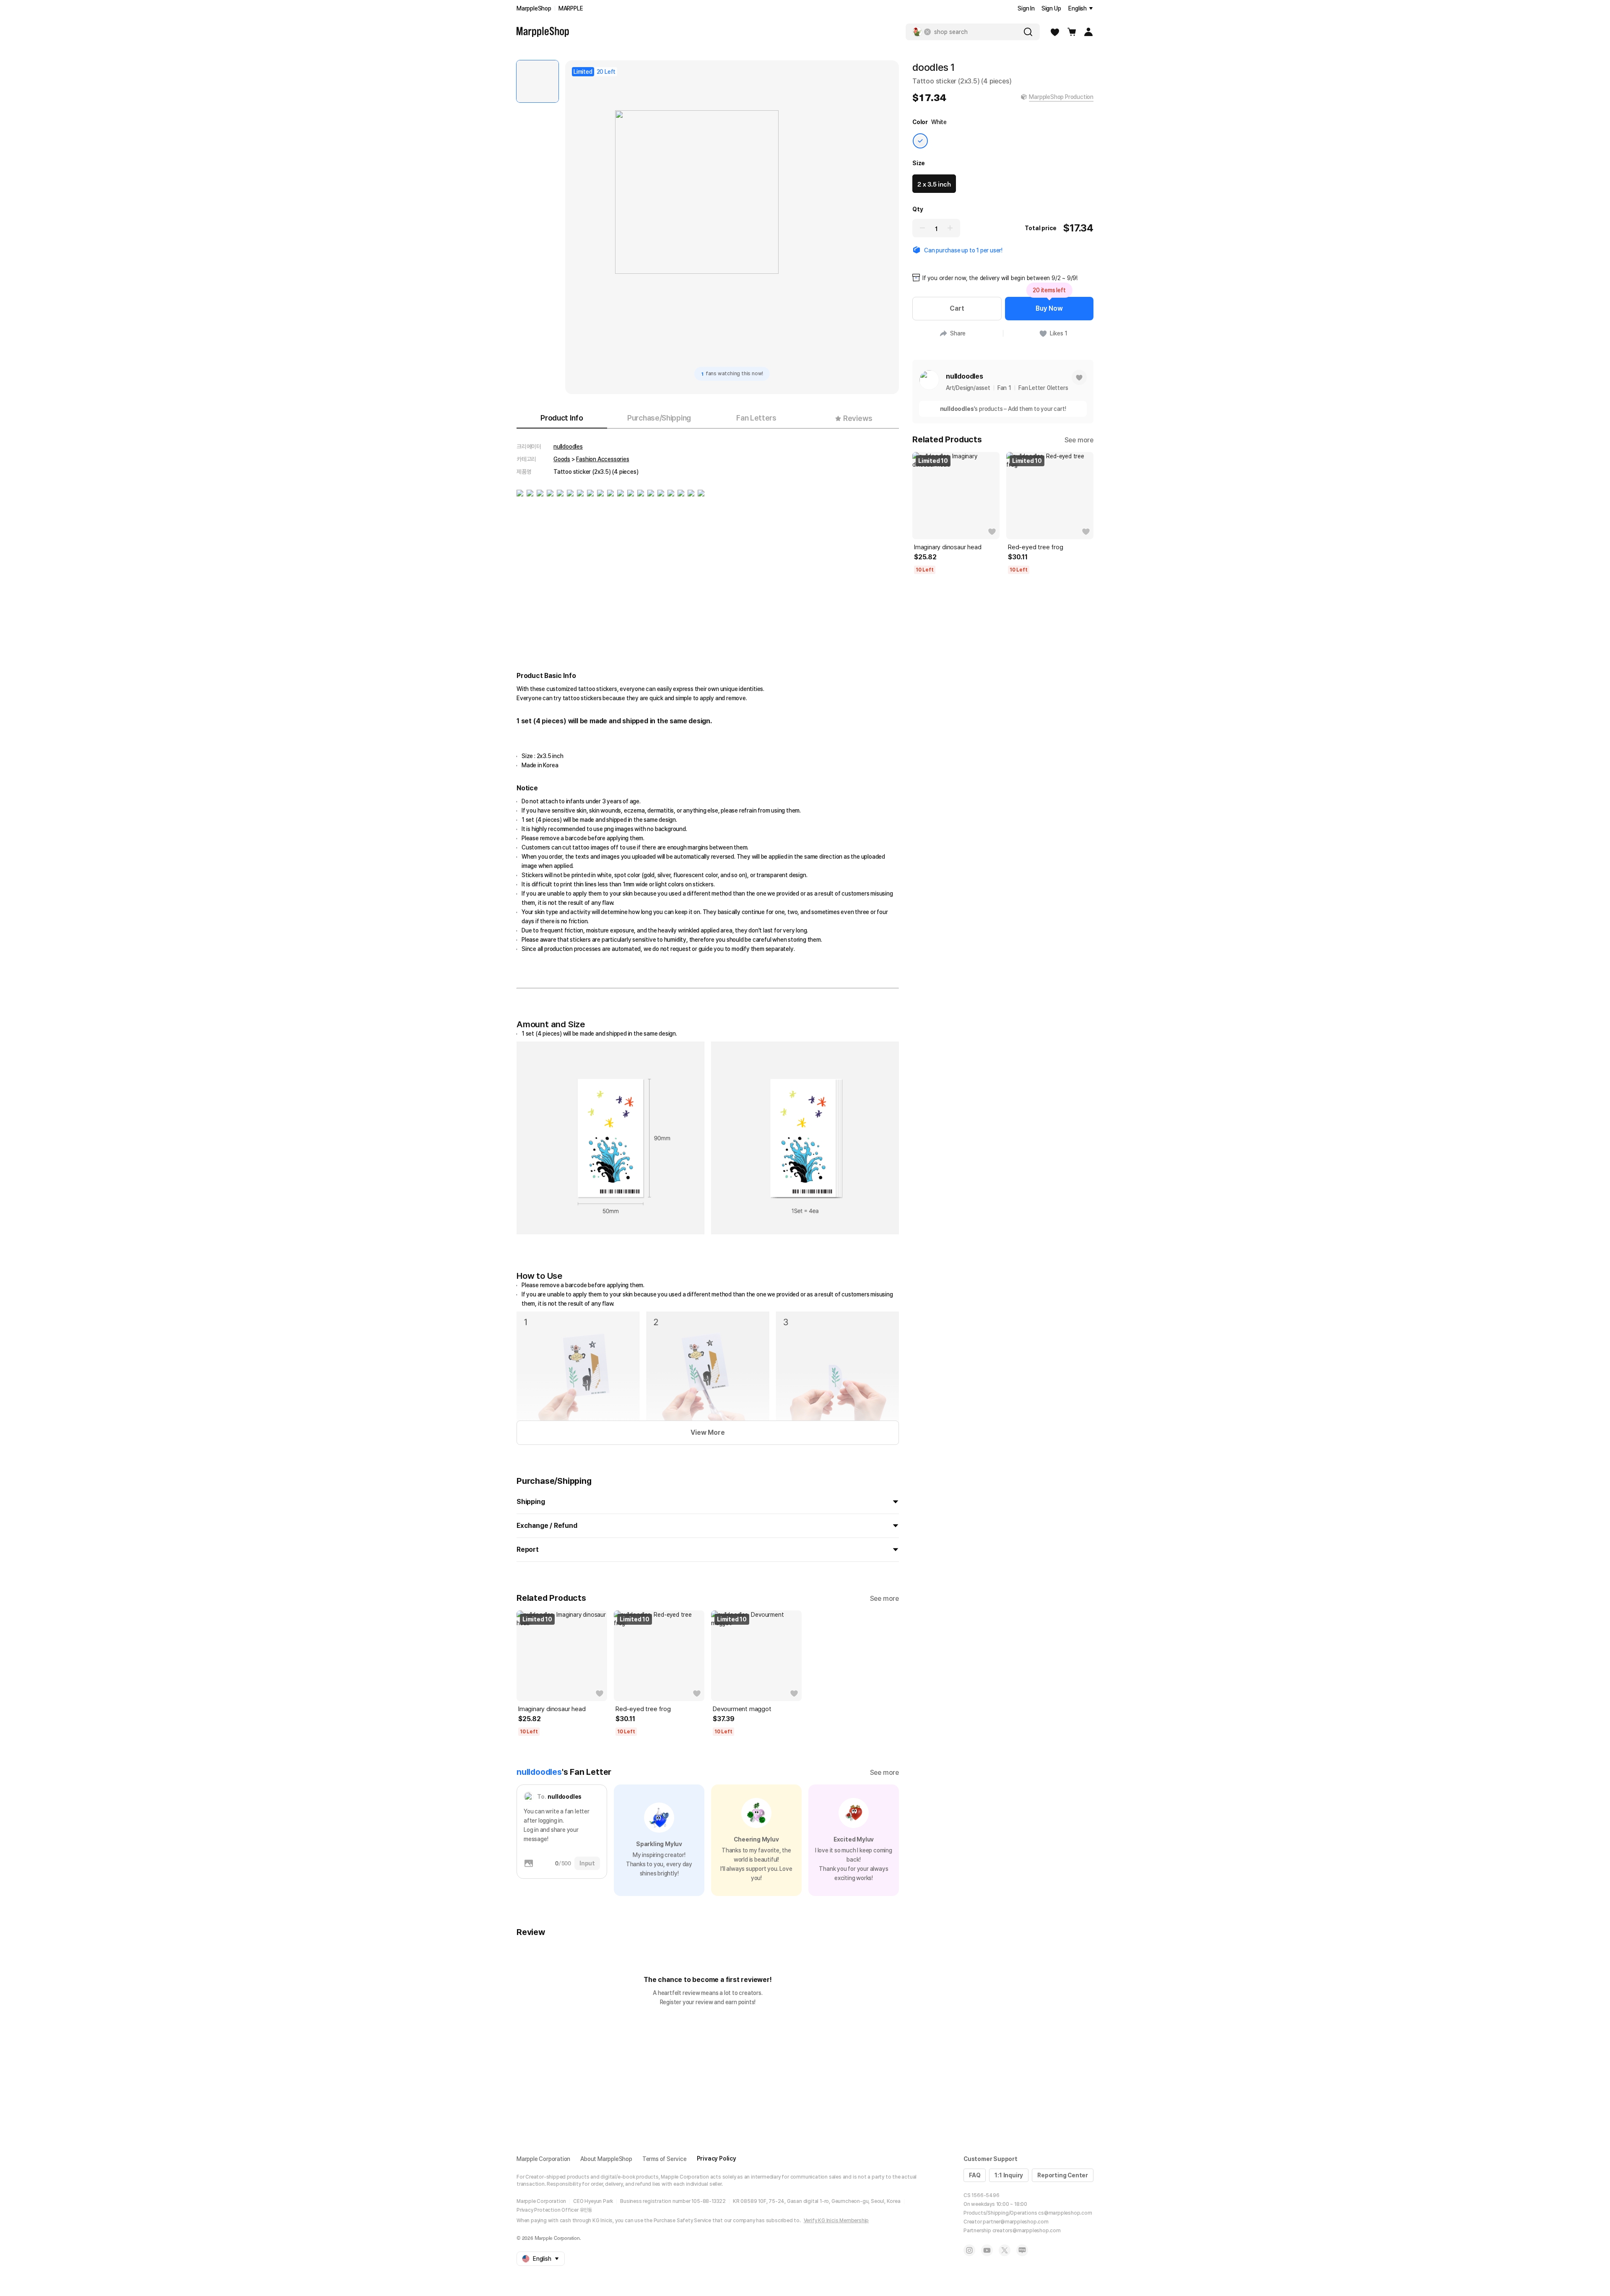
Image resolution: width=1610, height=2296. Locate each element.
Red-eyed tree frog (643, 1709)
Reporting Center (1063, 2175)
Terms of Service (665, 2159)
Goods (562, 459)
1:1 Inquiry (1009, 2175)
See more (884, 1599)
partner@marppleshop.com (1015, 2222)
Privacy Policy (717, 2158)
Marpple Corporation (543, 2159)
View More (708, 1432)
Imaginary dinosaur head (552, 1709)
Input (587, 1863)
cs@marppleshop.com (1065, 2213)
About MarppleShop (606, 2159)
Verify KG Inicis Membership (836, 2221)
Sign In (1026, 8)
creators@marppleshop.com (1027, 2231)
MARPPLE (571, 8)
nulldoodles (568, 447)
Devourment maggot (742, 1709)
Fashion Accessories (602, 459)
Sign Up (1051, 8)
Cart (957, 308)
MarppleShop (534, 8)
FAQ (975, 2175)
